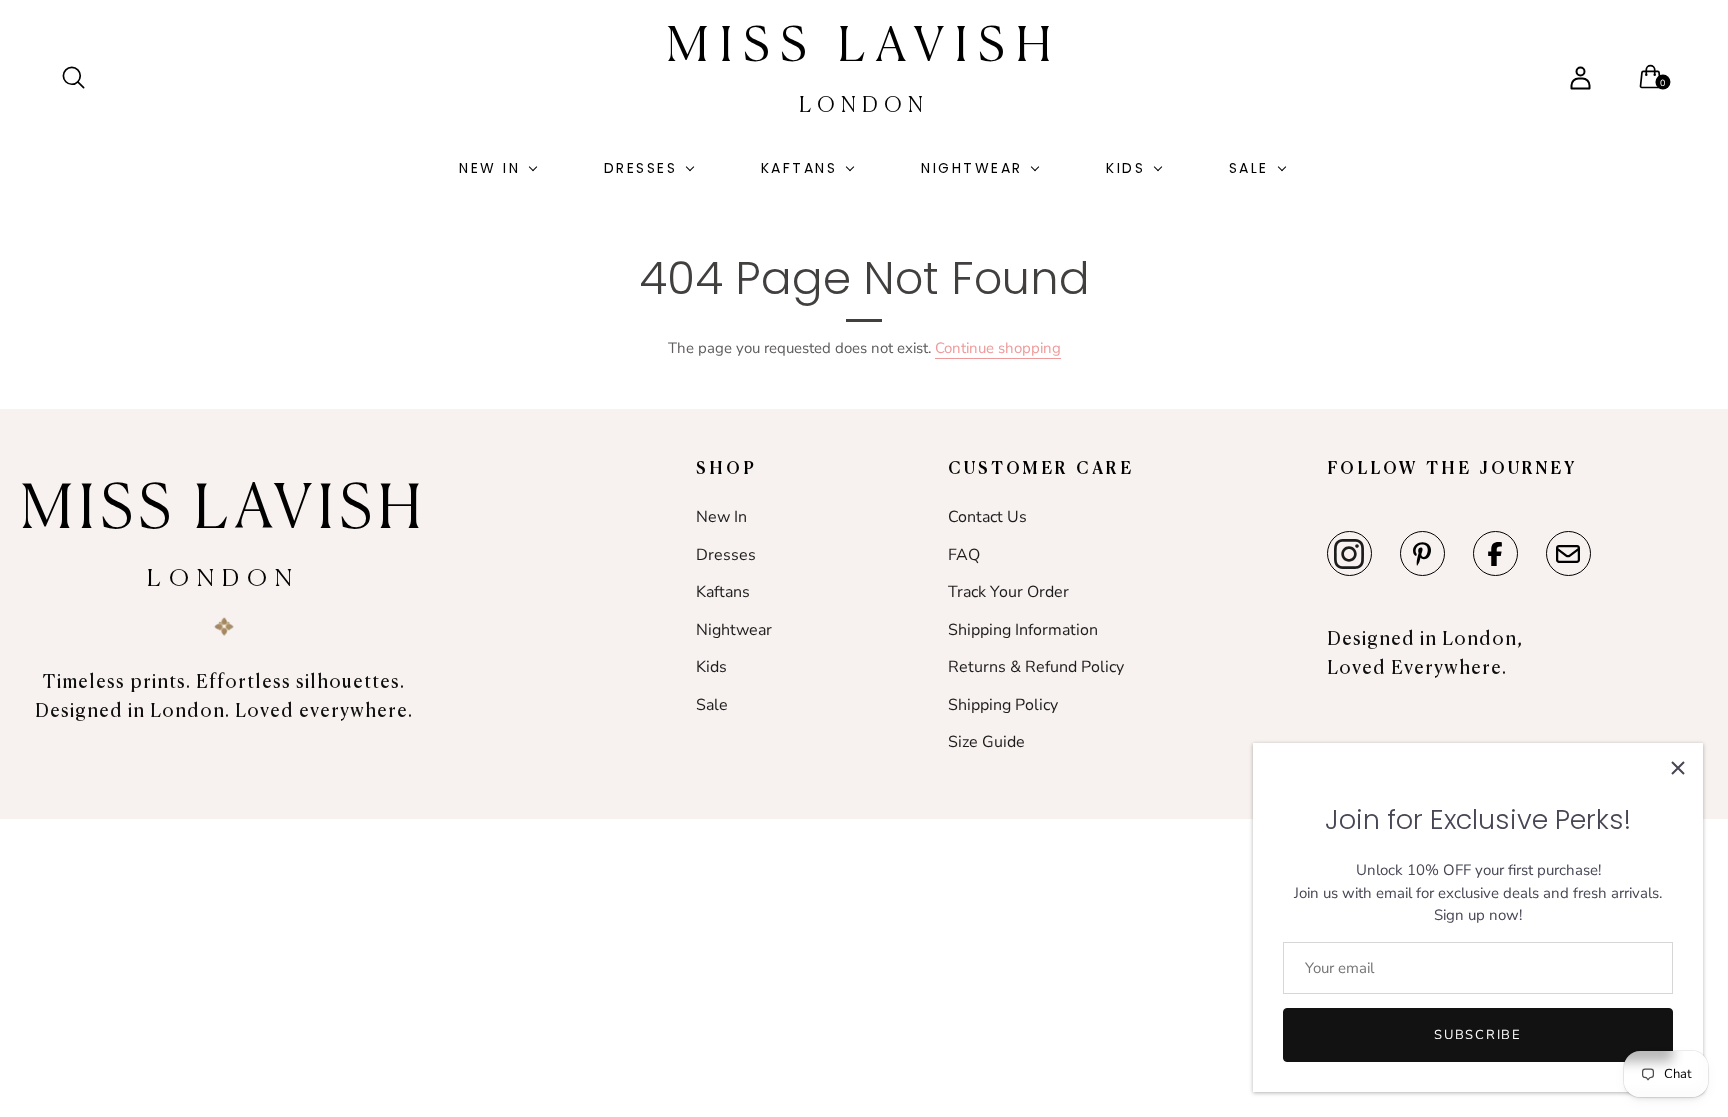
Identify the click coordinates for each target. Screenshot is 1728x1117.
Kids (1125, 168)
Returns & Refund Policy (1036, 667)
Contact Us (987, 517)
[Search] (82, 78)
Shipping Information (1023, 630)
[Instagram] (1349, 553)
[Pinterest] (1422, 553)
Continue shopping (998, 348)
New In (489, 168)
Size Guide (986, 742)
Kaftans (799, 168)
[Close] (1678, 768)
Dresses (641, 168)
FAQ (964, 555)
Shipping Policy (1003, 705)
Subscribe (1477, 1035)
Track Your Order (1008, 592)
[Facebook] (1495, 553)
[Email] (1568, 553)
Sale (1249, 168)
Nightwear (972, 168)
